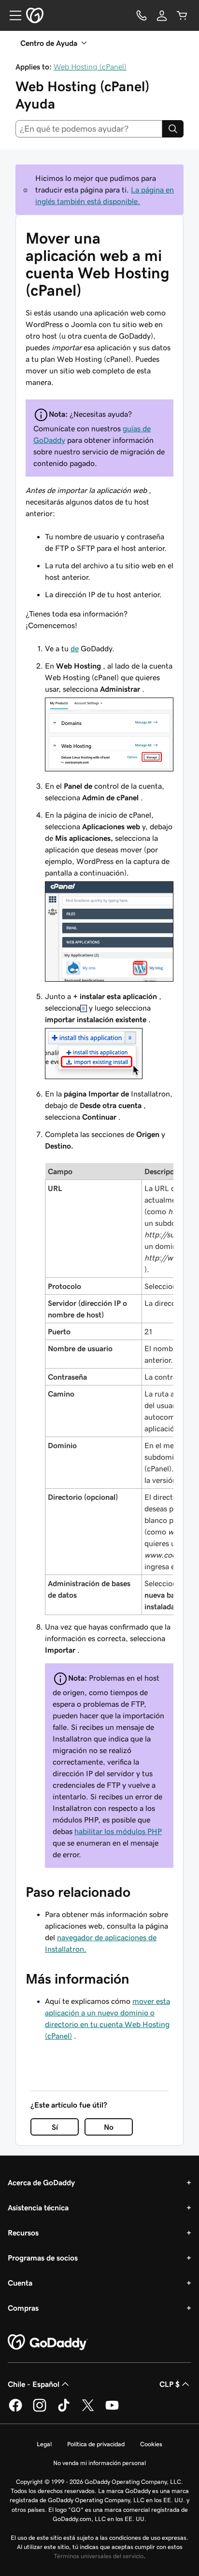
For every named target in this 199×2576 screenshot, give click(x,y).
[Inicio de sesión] (162, 15)
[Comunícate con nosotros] (142, 15)
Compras (23, 2308)
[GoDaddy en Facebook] (15, 2410)
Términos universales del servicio (99, 2556)
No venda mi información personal (99, 2463)
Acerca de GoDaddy (41, 2182)
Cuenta (20, 2283)
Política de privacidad (96, 2444)
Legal (44, 2444)
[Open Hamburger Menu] (12, 15)
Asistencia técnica (38, 2207)
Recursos (23, 2233)
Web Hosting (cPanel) (90, 67)
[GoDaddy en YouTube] (112, 2410)
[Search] (173, 129)
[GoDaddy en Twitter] (88, 2410)
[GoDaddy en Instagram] (40, 2410)
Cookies (151, 2444)
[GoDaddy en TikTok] (64, 2410)
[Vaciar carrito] (182, 15)
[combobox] (89, 129)
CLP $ (170, 2384)
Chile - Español (34, 2384)
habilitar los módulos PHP (118, 1831)
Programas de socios (43, 2258)
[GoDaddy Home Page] (48, 2343)
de (75, 648)
